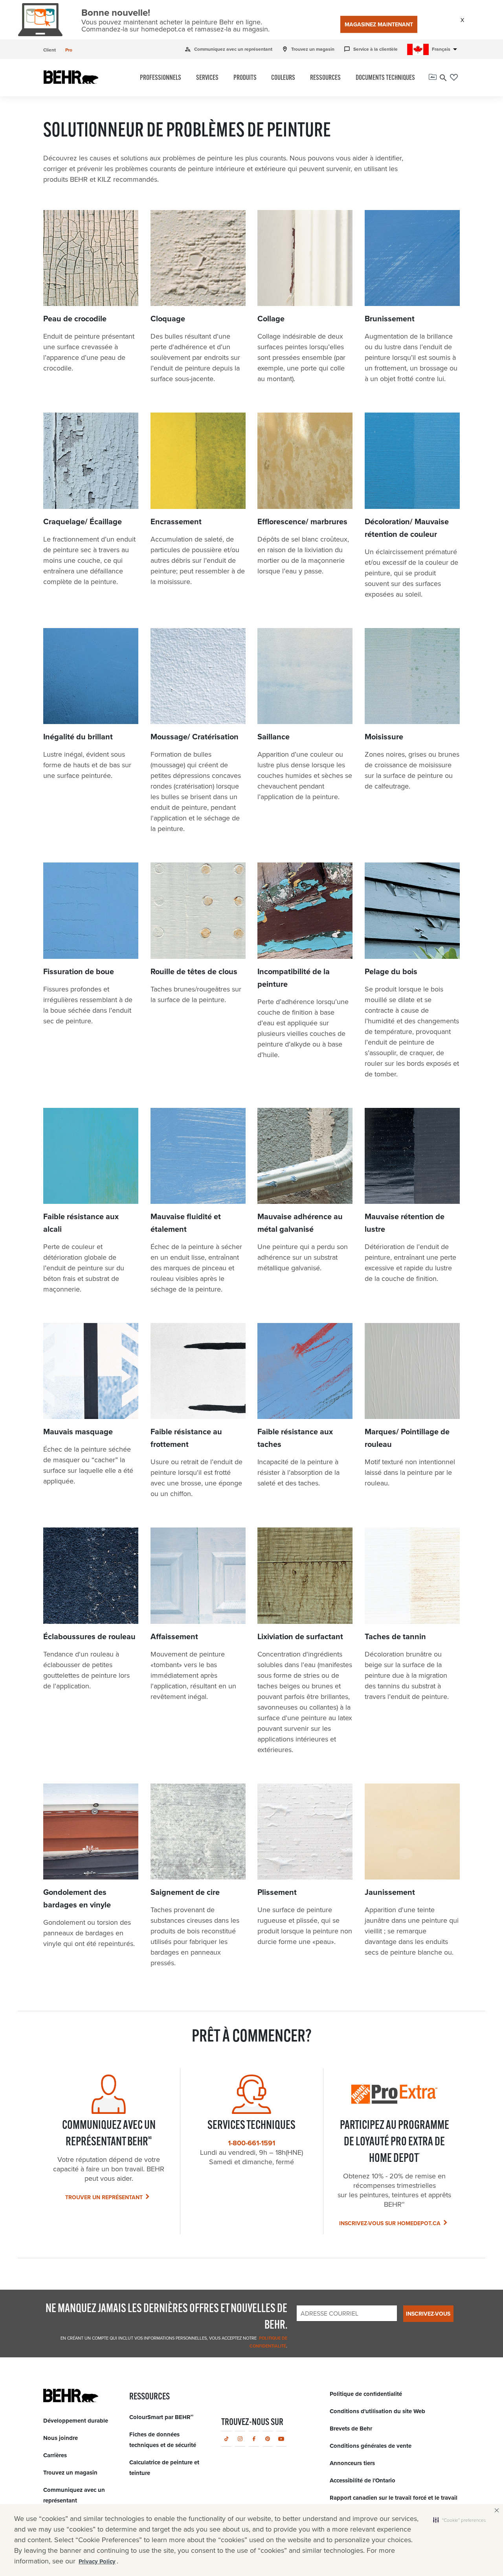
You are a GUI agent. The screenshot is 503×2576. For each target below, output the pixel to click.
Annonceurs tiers (352, 2463)
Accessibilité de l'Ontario (363, 2480)
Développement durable (76, 2421)
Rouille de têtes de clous (194, 971)
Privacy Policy (97, 2561)
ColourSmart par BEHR (161, 2417)
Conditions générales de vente (371, 2446)
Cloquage (168, 319)
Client (50, 50)
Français (446, 49)
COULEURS (283, 78)
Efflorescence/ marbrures (302, 521)
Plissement (277, 1892)
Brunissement (390, 319)
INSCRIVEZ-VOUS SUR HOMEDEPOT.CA (390, 2223)
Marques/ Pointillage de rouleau (407, 1438)
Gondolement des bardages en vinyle (77, 1898)
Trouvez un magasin (308, 49)
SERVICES (207, 78)
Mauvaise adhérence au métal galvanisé (300, 1223)
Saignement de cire (185, 1892)
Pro (69, 50)
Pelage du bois (391, 971)
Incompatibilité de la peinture (294, 978)
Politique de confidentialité (366, 2394)
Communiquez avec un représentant (229, 49)
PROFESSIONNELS (161, 78)
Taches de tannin (395, 1636)
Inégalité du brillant (78, 737)
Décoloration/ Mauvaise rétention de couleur (407, 528)
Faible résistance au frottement (186, 1438)
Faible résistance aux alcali (81, 1223)
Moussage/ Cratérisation (195, 737)
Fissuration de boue (79, 971)
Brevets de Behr (351, 2429)
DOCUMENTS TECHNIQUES (385, 78)
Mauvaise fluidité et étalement (186, 1223)
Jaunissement (390, 1892)
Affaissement (174, 1636)
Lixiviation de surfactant (300, 1636)
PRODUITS (245, 78)
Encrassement (176, 521)
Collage (271, 319)
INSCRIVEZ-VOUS (428, 2314)
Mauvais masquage (78, 1432)
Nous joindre (61, 2438)
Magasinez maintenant (379, 25)
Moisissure (384, 737)
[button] (459, 2520)
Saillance (274, 737)
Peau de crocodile (75, 319)
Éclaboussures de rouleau (89, 1636)
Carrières (55, 2455)
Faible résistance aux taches (295, 1438)
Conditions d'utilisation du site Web (377, 2411)
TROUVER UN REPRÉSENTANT (104, 2197)
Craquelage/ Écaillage (83, 521)
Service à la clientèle (371, 49)
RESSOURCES (325, 78)
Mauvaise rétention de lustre (405, 1223)
